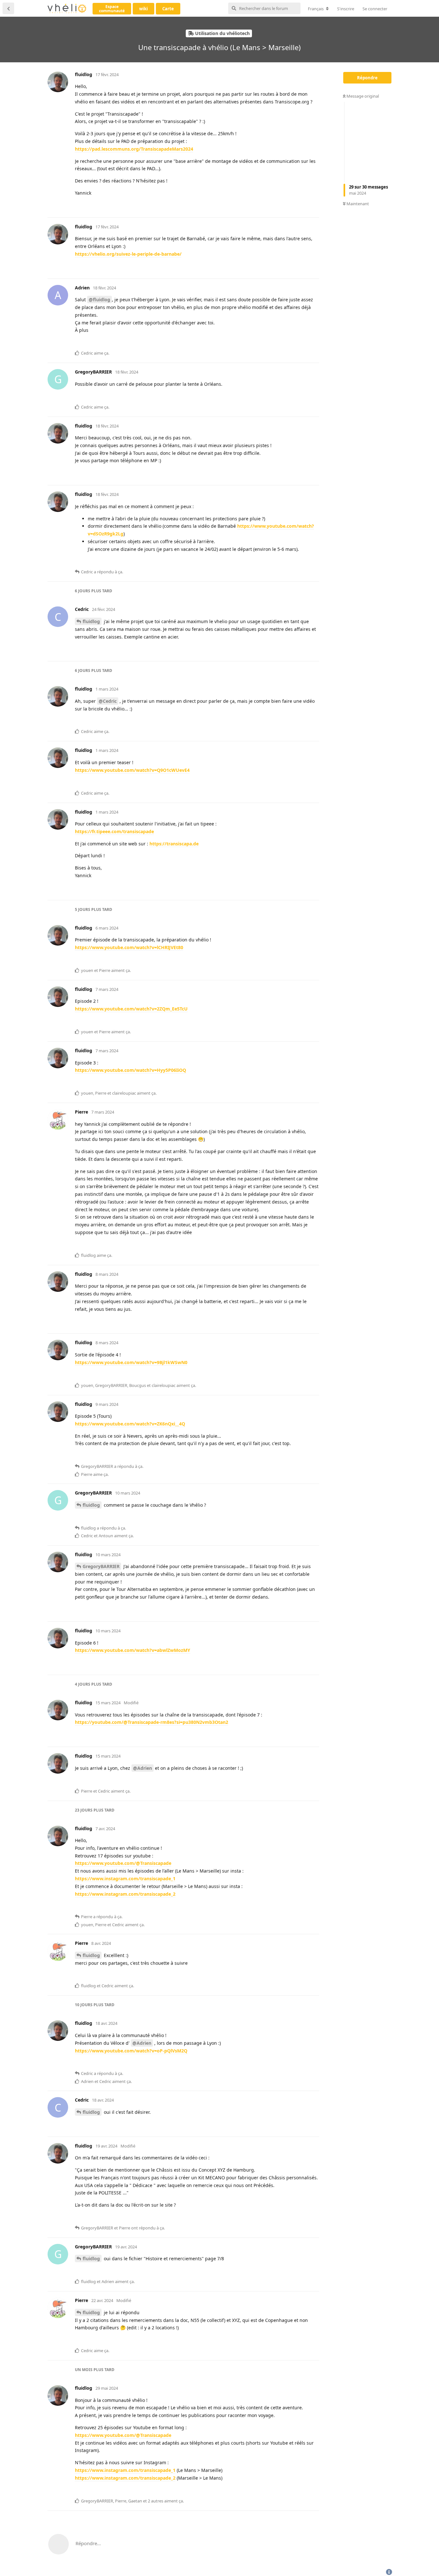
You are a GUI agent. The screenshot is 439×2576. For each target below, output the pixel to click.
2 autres (156, 2501)
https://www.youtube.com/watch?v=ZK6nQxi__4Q (130, 1424)
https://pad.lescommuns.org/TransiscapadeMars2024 (134, 149)
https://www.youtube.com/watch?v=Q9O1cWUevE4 (132, 770)
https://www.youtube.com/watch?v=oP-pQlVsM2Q (131, 2051)
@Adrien (143, 1768)
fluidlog (91, 621)
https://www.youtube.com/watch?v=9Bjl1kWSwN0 (131, 1362)
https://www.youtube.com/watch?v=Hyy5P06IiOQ (130, 1070)
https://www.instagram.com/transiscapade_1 (125, 1879)
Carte (168, 9)
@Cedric (108, 701)
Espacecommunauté (112, 9)
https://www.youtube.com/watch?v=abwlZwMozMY (133, 1650)
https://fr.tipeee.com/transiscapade (114, 831)
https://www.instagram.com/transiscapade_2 (125, 1894)
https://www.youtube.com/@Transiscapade (123, 1863)
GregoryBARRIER (101, 1566)
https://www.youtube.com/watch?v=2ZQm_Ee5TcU (131, 1009)
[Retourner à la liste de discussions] (8, 8)
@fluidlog (99, 300)
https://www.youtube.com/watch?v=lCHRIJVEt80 (129, 947)
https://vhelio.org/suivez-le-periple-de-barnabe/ (128, 254)
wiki (143, 9)
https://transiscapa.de (174, 844)
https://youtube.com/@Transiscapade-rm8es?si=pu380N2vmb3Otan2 (152, 1722)
